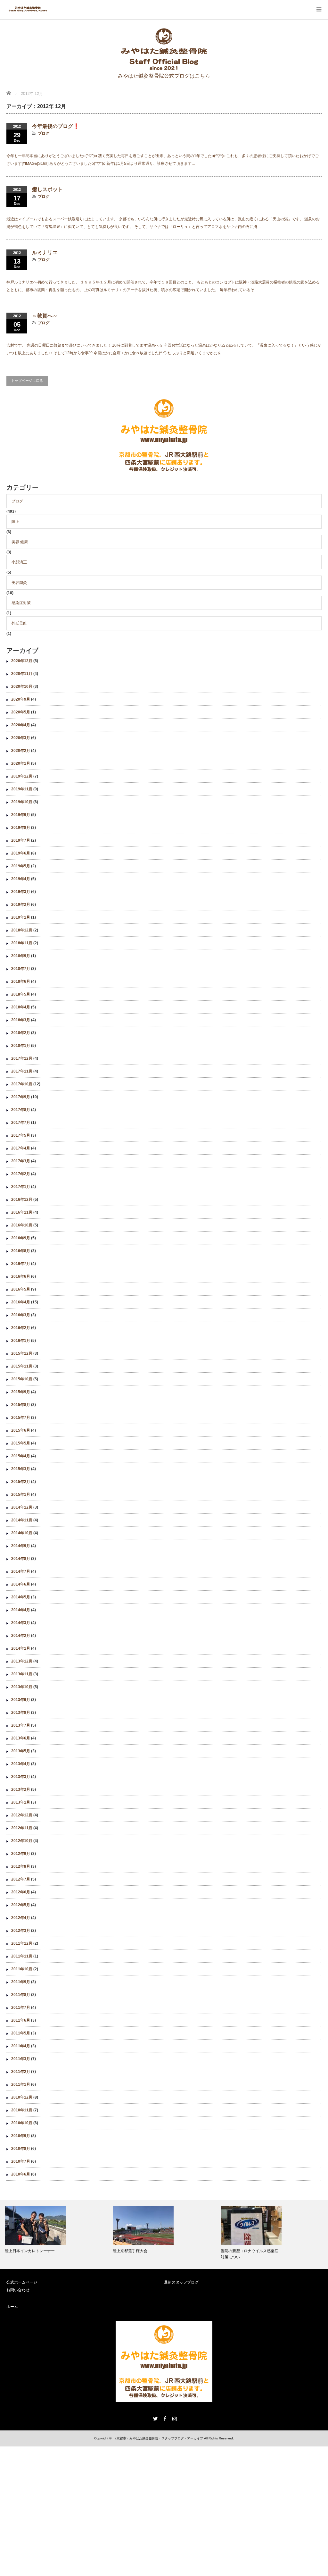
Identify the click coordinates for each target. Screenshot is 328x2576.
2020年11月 (22, 674)
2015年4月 (21, 1456)
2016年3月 (21, 1315)
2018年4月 (21, 1007)
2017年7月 (21, 1123)
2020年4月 (21, 725)
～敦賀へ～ (45, 316)
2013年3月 (21, 1777)
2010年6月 (21, 2174)
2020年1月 (21, 763)
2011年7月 (21, 2008)
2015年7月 (21, 1418)
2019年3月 (21, 892)
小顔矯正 (19, 562)
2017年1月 (21, 1187)
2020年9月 (21, 699)
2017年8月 (21, 1110)
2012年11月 (22, 1828)
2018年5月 (21, 994)
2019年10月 (22, 802)
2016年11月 (22, 1212)
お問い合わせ (18, 2290)
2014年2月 (21, 1636)
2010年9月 (21, 2136)
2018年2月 (21, 1033)
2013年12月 (22, 1661)
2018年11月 (22, 943)
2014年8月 (21, 1559)
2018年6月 (21, 981)
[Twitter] (154, 2418)
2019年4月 (21, 879)
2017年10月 (22, 1084)
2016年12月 (22, 1200)
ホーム (12, 2307)
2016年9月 (21, 1238)
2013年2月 (21, 1789)
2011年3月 (21, 2059)
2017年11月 (22, 1071)
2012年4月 (21, 1918)
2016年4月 (21, 1302)
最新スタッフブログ (181, 2282)
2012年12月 (22, 1815)
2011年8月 (21, 1995)
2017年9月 (21, 1097)
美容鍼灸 (19, 583)
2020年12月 (22, 661)
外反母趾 (19, 623)
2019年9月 (21, 815)
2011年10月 (22, 1969)
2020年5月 (21, 712)
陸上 (15, 522)
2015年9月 (21, 1392)
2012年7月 (21, 1879)
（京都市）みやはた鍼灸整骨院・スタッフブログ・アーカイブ (158, 2438)
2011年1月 (21, 2084)
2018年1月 (21, 1046)
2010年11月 (22, 2110)
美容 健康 (20, 542)
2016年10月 (22, 1225)
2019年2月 (21, 905)
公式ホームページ (22, 2282)
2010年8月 (21, 2149)
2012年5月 (21, 1905)
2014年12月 (22, 1507)
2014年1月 (21, 1648)
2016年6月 (21, 1276)
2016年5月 (21, 1289)
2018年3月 (21, 1020)
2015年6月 (21, 1430)
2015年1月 (21, 1494)
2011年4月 (21, 2046)
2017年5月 (21, 1135)
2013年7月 (21, 1725)
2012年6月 (21, 1892)
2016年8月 (21, 1251)
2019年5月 (21, 866)
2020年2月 (21, 751)
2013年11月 (22, 1674)
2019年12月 (22, 776)
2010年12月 (22, 2097)
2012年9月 (21, 1854)
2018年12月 (22, 930)
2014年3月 (21, 1623)
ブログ (44, 133)
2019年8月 (21, 828)
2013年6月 (21, 1738)
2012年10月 (22, 1841)
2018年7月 (21, 969)
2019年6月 (21, 853)
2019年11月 (22, 789)
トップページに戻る (27, 381)
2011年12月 (22, 1943)
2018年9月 (21, 956)
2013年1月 (21, 1802)
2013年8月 (21, 1713)
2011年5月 (21, 2033)
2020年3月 (21, 738)
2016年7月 (21, 1264)
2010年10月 (22, 2123)
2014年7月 (21, 1571)
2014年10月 (22, 1533)
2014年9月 (21, 1546)
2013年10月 (22, 1687)
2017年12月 (22, 1058)
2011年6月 (21, 2020)
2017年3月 (21, 1161)
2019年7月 (21, 840)
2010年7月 (21, 2161)
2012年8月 (21, 1866)
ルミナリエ (45, 253)
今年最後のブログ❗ (56, 126)
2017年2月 (21, 1174)
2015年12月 (22, 1353)
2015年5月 (21, 1443)
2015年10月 (22, 1379)
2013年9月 (21, 1700)
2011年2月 (21, 2072)
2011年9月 (21, 1982)
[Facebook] (164, 2418)
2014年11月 (22, 1520)
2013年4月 (21, 1764)
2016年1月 (21, 1341)
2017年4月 (21, 1148)
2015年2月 (21, 1482)
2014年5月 (21, 1597)
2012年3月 (21, 1931)
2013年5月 (21, 1751)
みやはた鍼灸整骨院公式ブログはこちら (164, 76)
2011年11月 (22, 1956)
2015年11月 (22, 1366)
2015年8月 (21, 1405)
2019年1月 (21, 917)
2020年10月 (22, 686)
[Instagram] (174, 2418)
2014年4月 (21, 1610)
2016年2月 (21, 1328)
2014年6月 (21, 1584)
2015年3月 (21, 1469)
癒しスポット (47, 189)
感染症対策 (21, 603)
